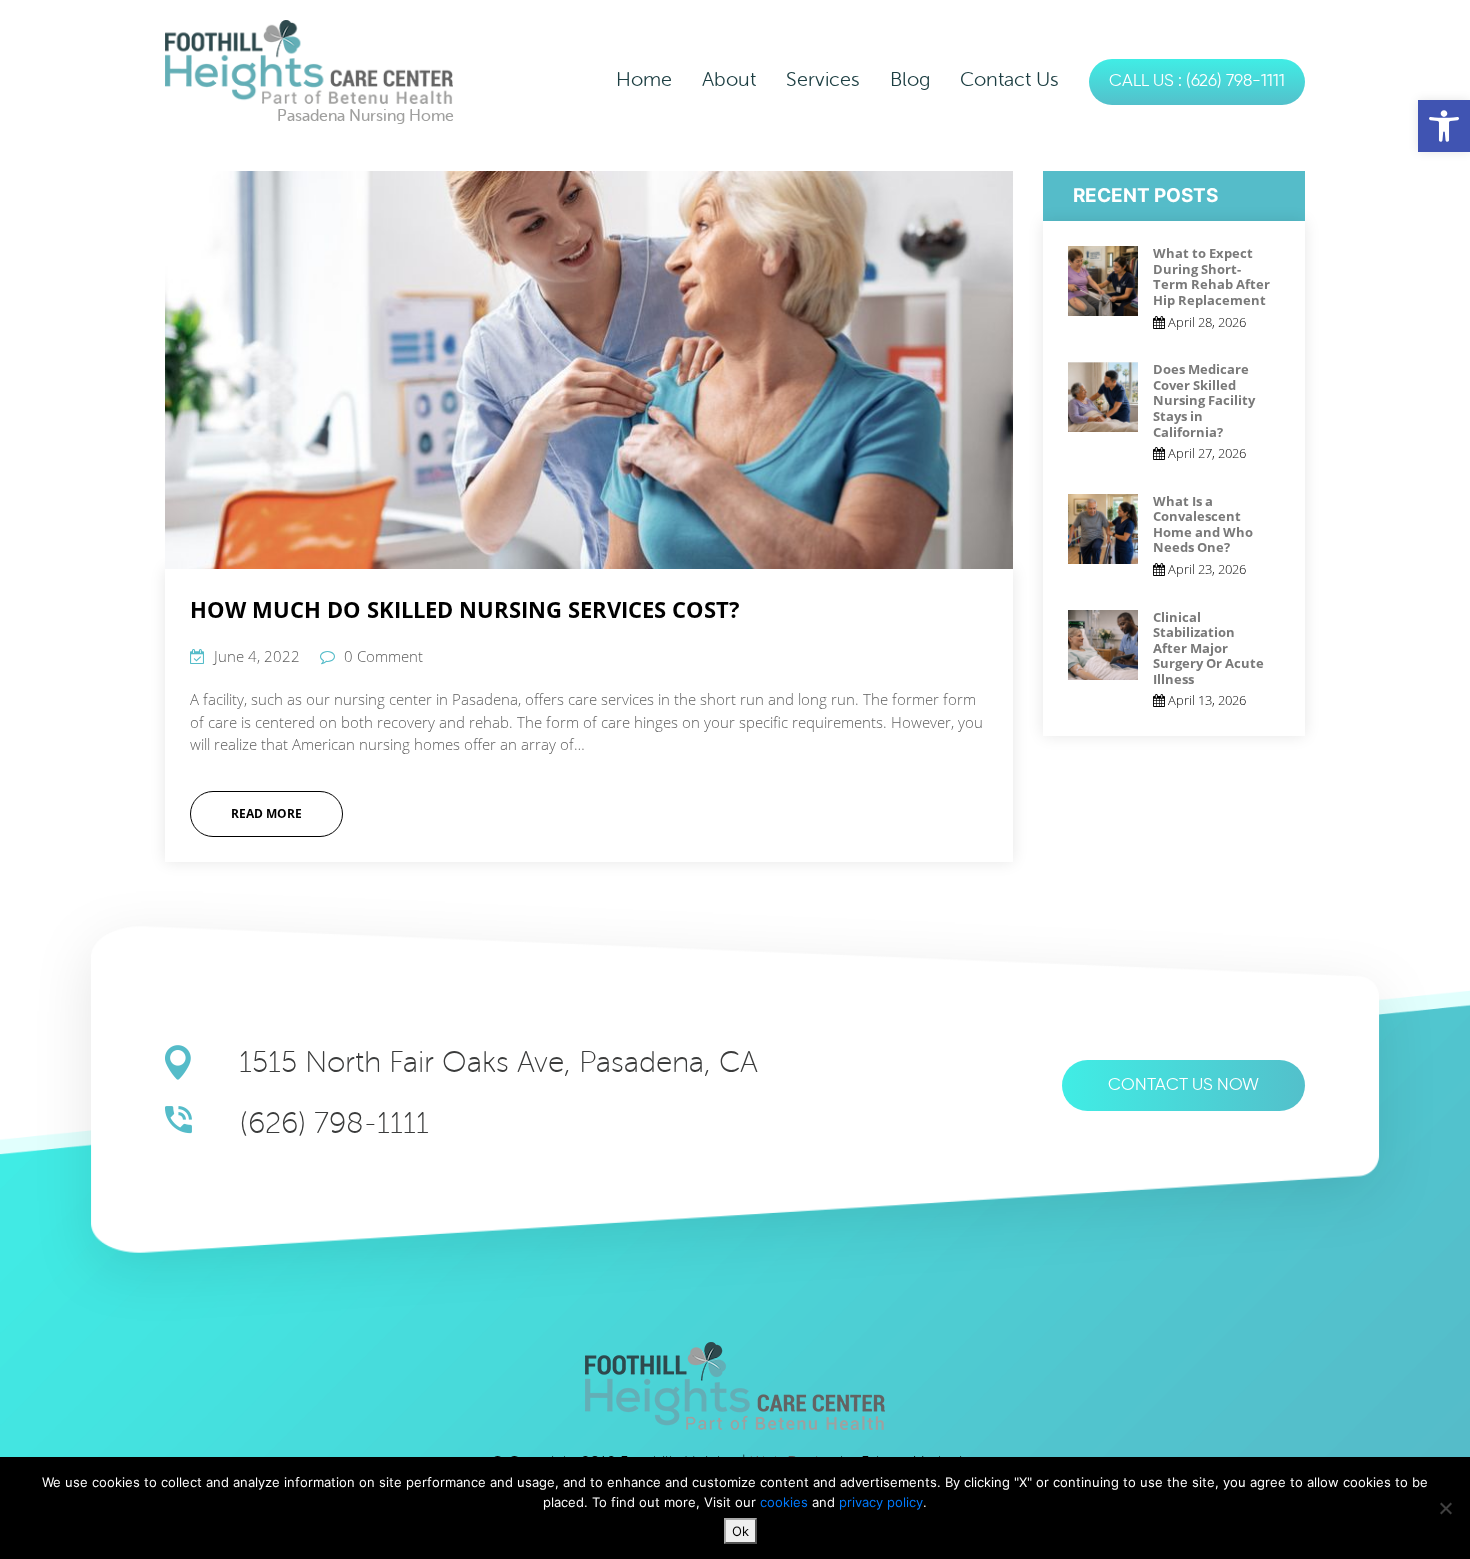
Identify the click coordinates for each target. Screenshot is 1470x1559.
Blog (910, 79)
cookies (786, 1502)
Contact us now (1183, 1085)
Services (823, 79)
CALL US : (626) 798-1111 (1197, 81)
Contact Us (1009, 79)
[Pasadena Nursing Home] (309, 61)
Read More (266, 813)
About (729, 79)
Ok (740, 1531)
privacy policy (881, 1502)
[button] (1444, 126)
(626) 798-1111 (334, 1123)
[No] (1445, 1508)
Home (644, 79)
